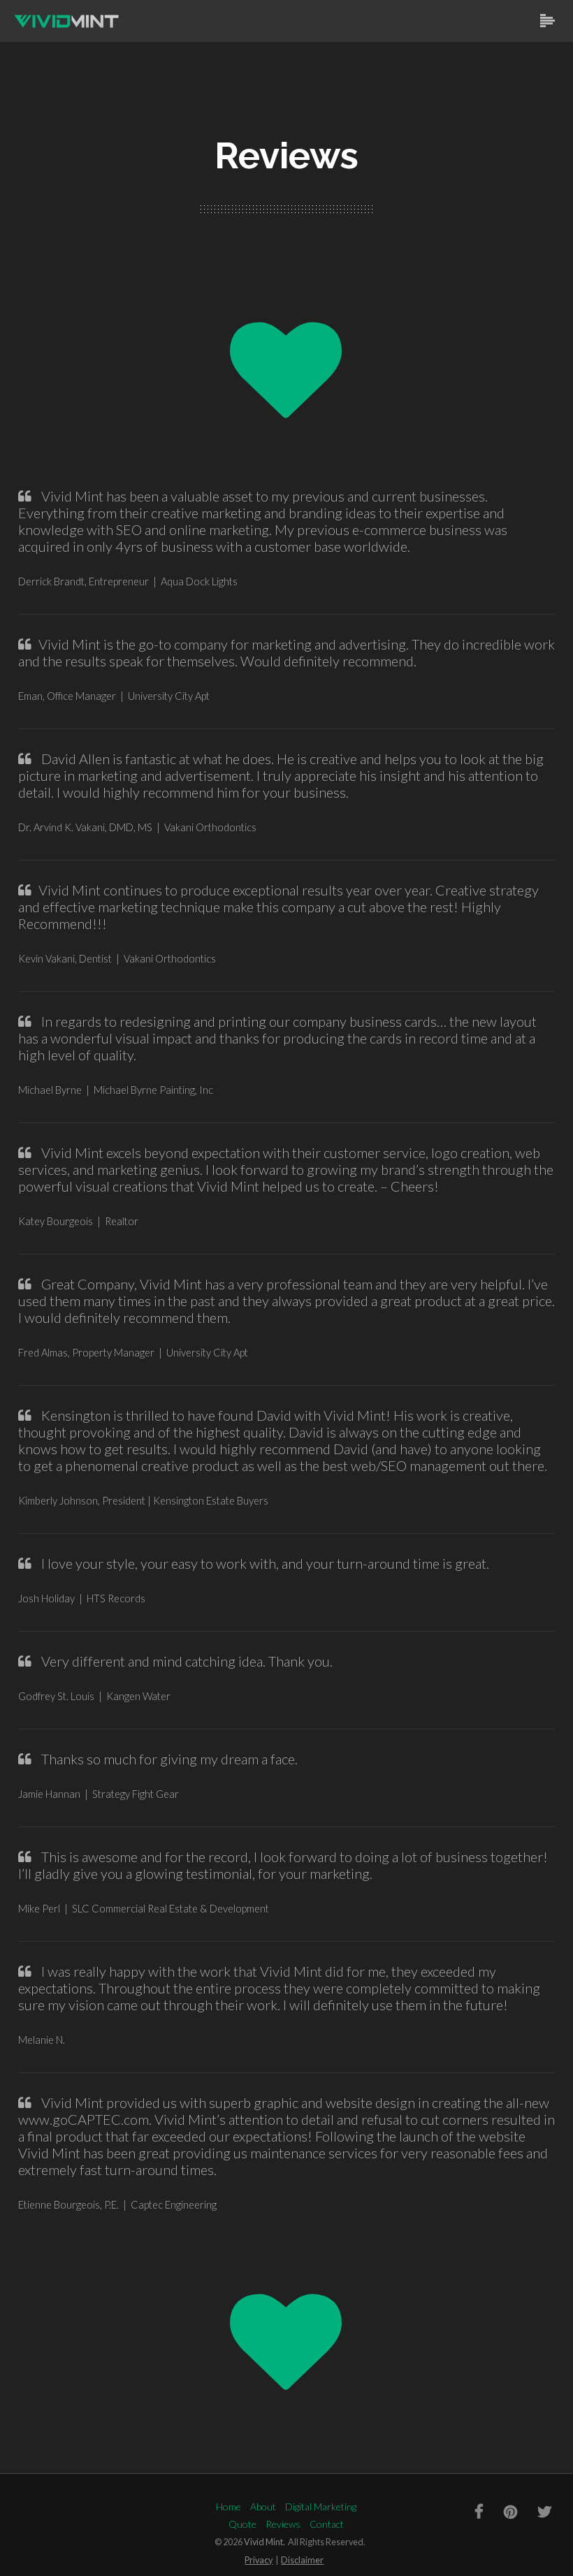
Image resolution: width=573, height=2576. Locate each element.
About (263, 2507)
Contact (327, 2524)
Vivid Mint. (264, 2542)
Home (229, 2507)
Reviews (283, 2524)
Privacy (259, 2560)
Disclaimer (302, 2560)
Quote (242, 2524)
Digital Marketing (321, 2507)
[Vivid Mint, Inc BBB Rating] (49, 2511)
